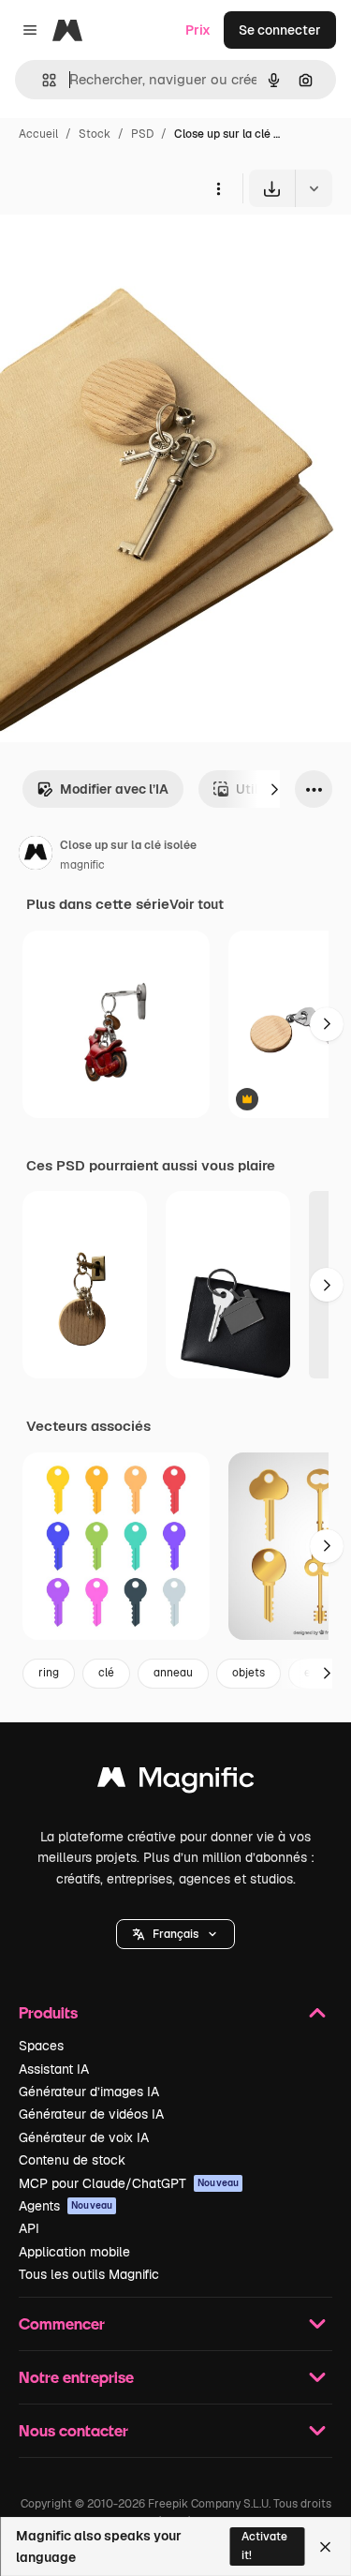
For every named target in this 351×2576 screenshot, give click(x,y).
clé (106, 1673)
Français (175, 1934)
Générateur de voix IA (84, 2137)
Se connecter (280, 30)
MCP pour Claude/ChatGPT (129, 2183)
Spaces (41, 2046)
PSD (142, 134)
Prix (198, 30)
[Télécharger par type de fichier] (314, 188)
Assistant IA (54, 2069)
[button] (175, 1934)
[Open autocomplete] (42, 80)
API (29, 2228)
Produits (48, 2012)
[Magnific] (176, 1782)
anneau (173, 1673)
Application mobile (74, 2252)
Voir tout (197, 904)
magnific (82, 865)
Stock (95, 134)
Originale (124, 251)
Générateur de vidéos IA (91, 2114)
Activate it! (264, 2546)
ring (49, 1673)
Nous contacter (73, 2430)
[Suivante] (274, 789)
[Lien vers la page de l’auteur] (36, 856)
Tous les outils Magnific (89, 2274)
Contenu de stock (72, 2160)
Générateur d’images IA (89, 2092)
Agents (66, 2206)
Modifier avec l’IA (114, 789)
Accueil (38, 134)
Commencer (62, 2323)
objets (249, 1673)
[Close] (325, 2547)
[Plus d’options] (218, 188)
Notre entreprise (76, 2377)
